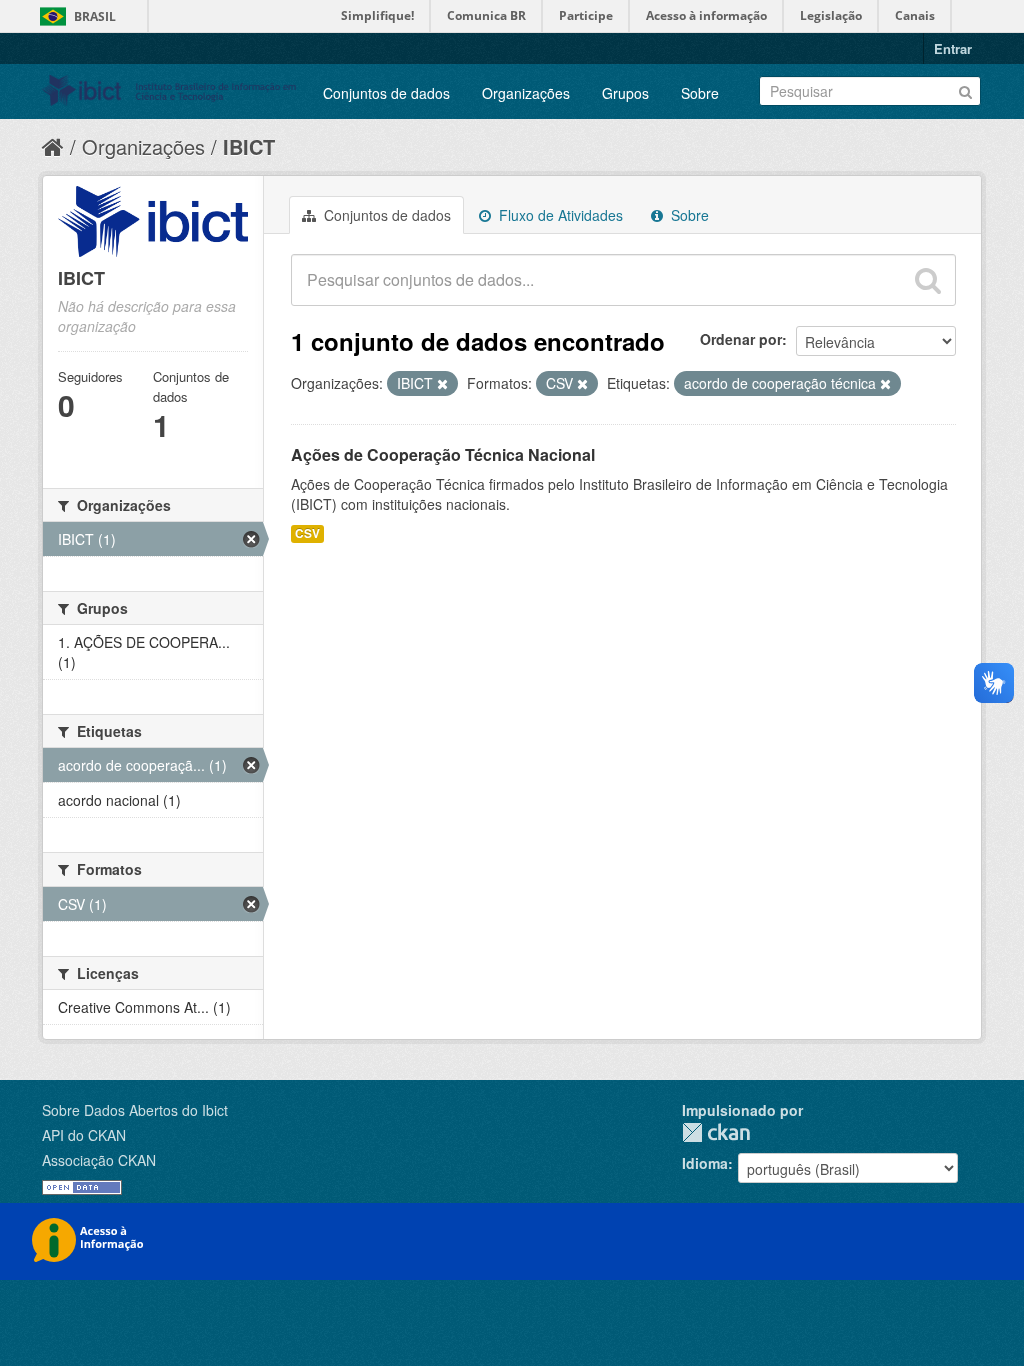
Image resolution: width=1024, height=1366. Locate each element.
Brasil (95, 16)
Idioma (705, 1163)
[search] (928, 280)
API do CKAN (84, 1135)
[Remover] (442, 384)
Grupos (625, 93)
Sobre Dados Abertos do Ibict (135, 1110)
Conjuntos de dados (386, 93)
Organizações (526, 93)
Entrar (953, 48)
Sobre (700, 93)
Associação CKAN (99, 1160)
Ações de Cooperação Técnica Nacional (443, 454)
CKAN (716, 1132)
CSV (307, 533)
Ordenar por (741, 339)
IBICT (249, 146)
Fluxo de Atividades (559, 215)
